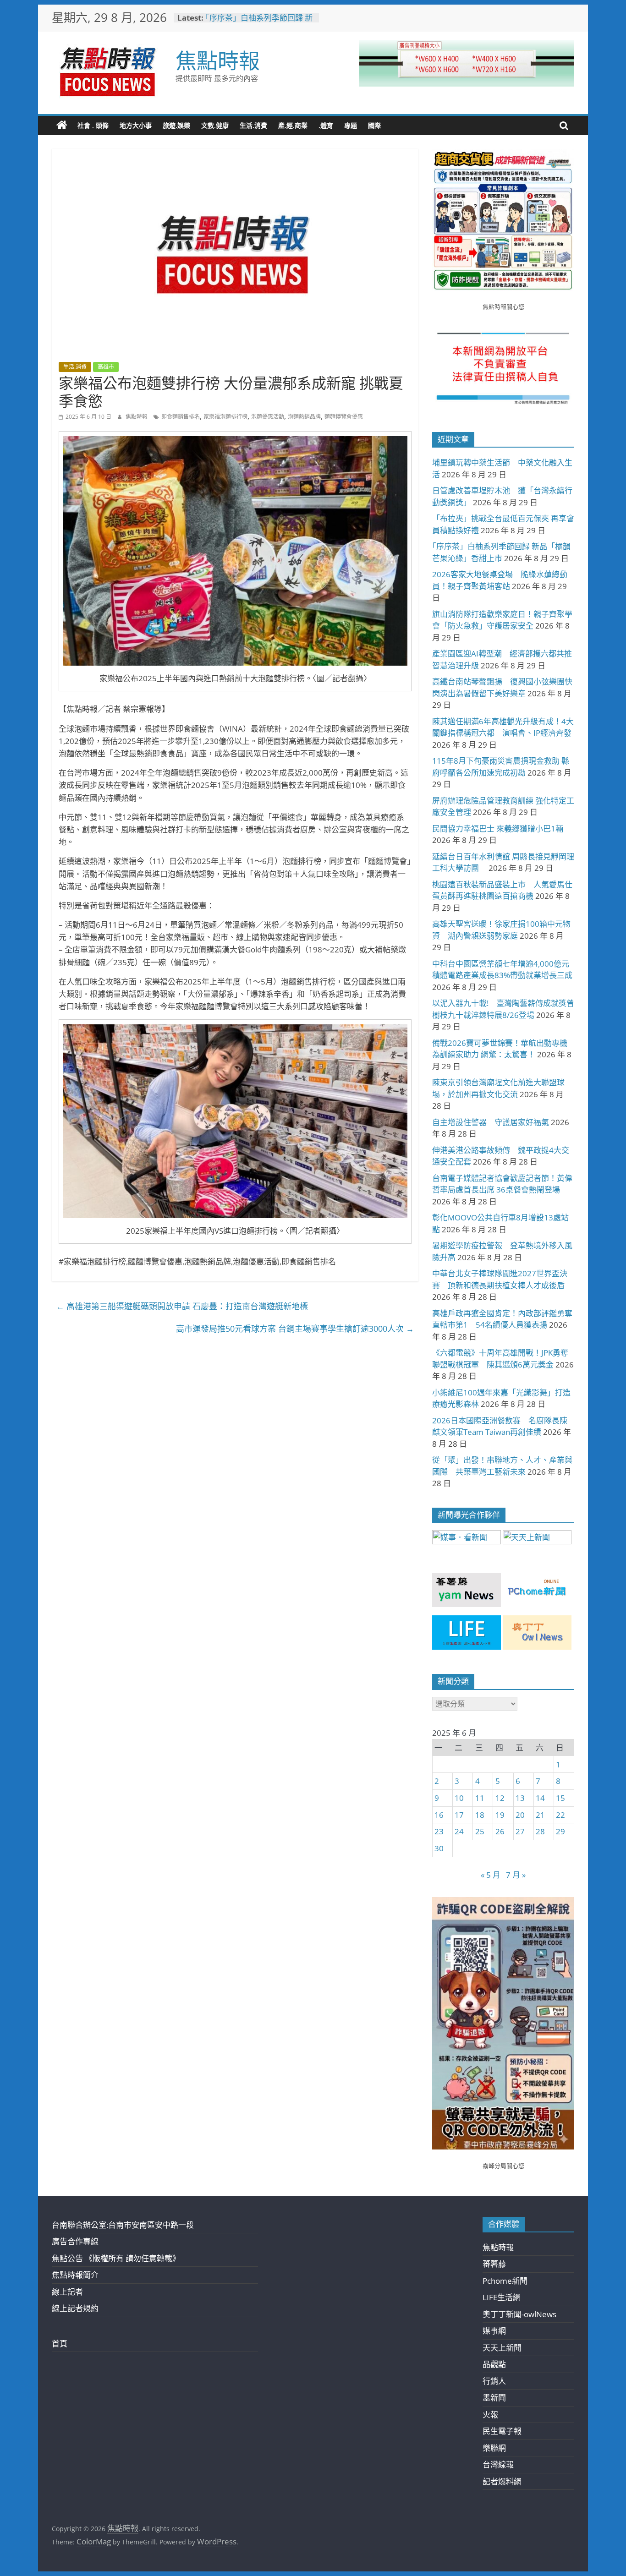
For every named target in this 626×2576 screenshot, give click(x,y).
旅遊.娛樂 (176, 125)
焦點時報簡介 (75, 2275)
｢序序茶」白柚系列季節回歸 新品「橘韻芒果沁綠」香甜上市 (259, 22)
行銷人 (494, 2381)
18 (480, 1815)
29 (560, 1831)
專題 (351, 125)
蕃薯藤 (494, 2264)
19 (500, 1815)
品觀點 (494, 2364)
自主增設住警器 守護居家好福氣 (491, 1122)
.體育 (326, 125)
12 (500, 1798)
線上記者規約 (75, 2308)
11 (480, 1798)
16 (439, 1815)
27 (520, 1831)
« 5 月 (491, 1875)
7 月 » (516, 1875)
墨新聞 (494, 2398)
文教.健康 (215, 125)
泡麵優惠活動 (268, 417)
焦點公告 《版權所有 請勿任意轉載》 (116, 2258)
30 (439, 1848)
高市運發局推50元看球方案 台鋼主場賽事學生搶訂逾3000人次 (295, 1329)
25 (480, 1831)
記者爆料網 (502, 2481)
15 (560, 1798)
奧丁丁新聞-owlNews (519, 2314)
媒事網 (494, 2331)
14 (540, 1798)
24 (459, 1831)
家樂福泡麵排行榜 (225, 417)
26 (500, 1831)
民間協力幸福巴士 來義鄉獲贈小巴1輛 (498, 829)
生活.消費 (253, 125)
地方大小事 (136, 125)
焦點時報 (218, 60)
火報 (490, 2415)
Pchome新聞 (505, 2281)
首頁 (60, 2344)
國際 (374, 125)
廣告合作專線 (75, 2241)
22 (560, 1815)
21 (540, 1815)
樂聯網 (494, 2448)
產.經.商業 (293, 125)
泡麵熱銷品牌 (304, 417)
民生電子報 (502, 2431)
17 (459, 1815)
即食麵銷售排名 (181, 417)
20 (520, 1815)
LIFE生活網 (502, 2297)
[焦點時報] (62, 126)
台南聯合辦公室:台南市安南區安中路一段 (123, 2225)
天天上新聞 (502, 2348)
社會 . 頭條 (93, 125)
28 (540, 1831)
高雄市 (106, 367)
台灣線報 (498, 2464)
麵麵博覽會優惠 (344, 417)
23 (439, 1831)
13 (520, 1798)
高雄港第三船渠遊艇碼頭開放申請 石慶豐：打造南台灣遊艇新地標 (182, 1306)
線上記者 (67, 2292)
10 (459, 1798)
